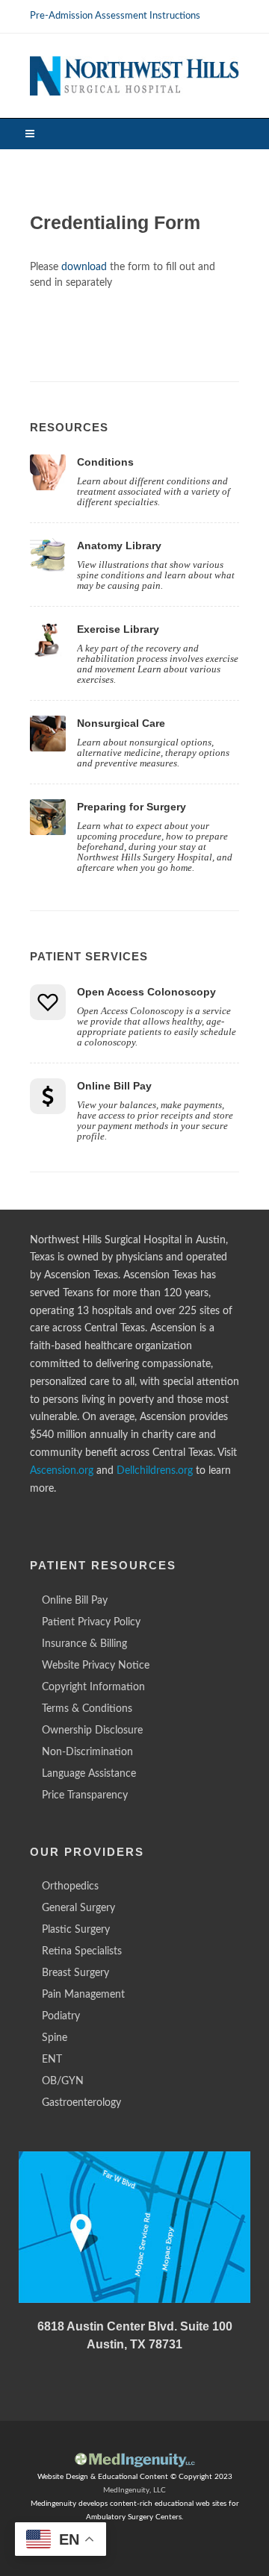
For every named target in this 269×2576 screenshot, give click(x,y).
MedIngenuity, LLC (134, 2490)
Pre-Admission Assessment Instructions (115, 16)
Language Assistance (89, 1774)
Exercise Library (118, 629)
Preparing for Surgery (132, 807)
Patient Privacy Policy (91, 1622)
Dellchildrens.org (155, 1471)
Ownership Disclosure (92, 1731)
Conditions (105, 462)
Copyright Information (93, 1687)
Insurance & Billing (84, 1644)
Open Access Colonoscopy (146, 992)
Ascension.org (62, 1471)
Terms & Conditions (87, 1709)
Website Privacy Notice (96, 1666)
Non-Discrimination (87, 1752)
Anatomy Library (119, 545)
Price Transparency (85, 1795)
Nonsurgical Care (121, 723)
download (84, 267)
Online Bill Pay (114, 1086)
